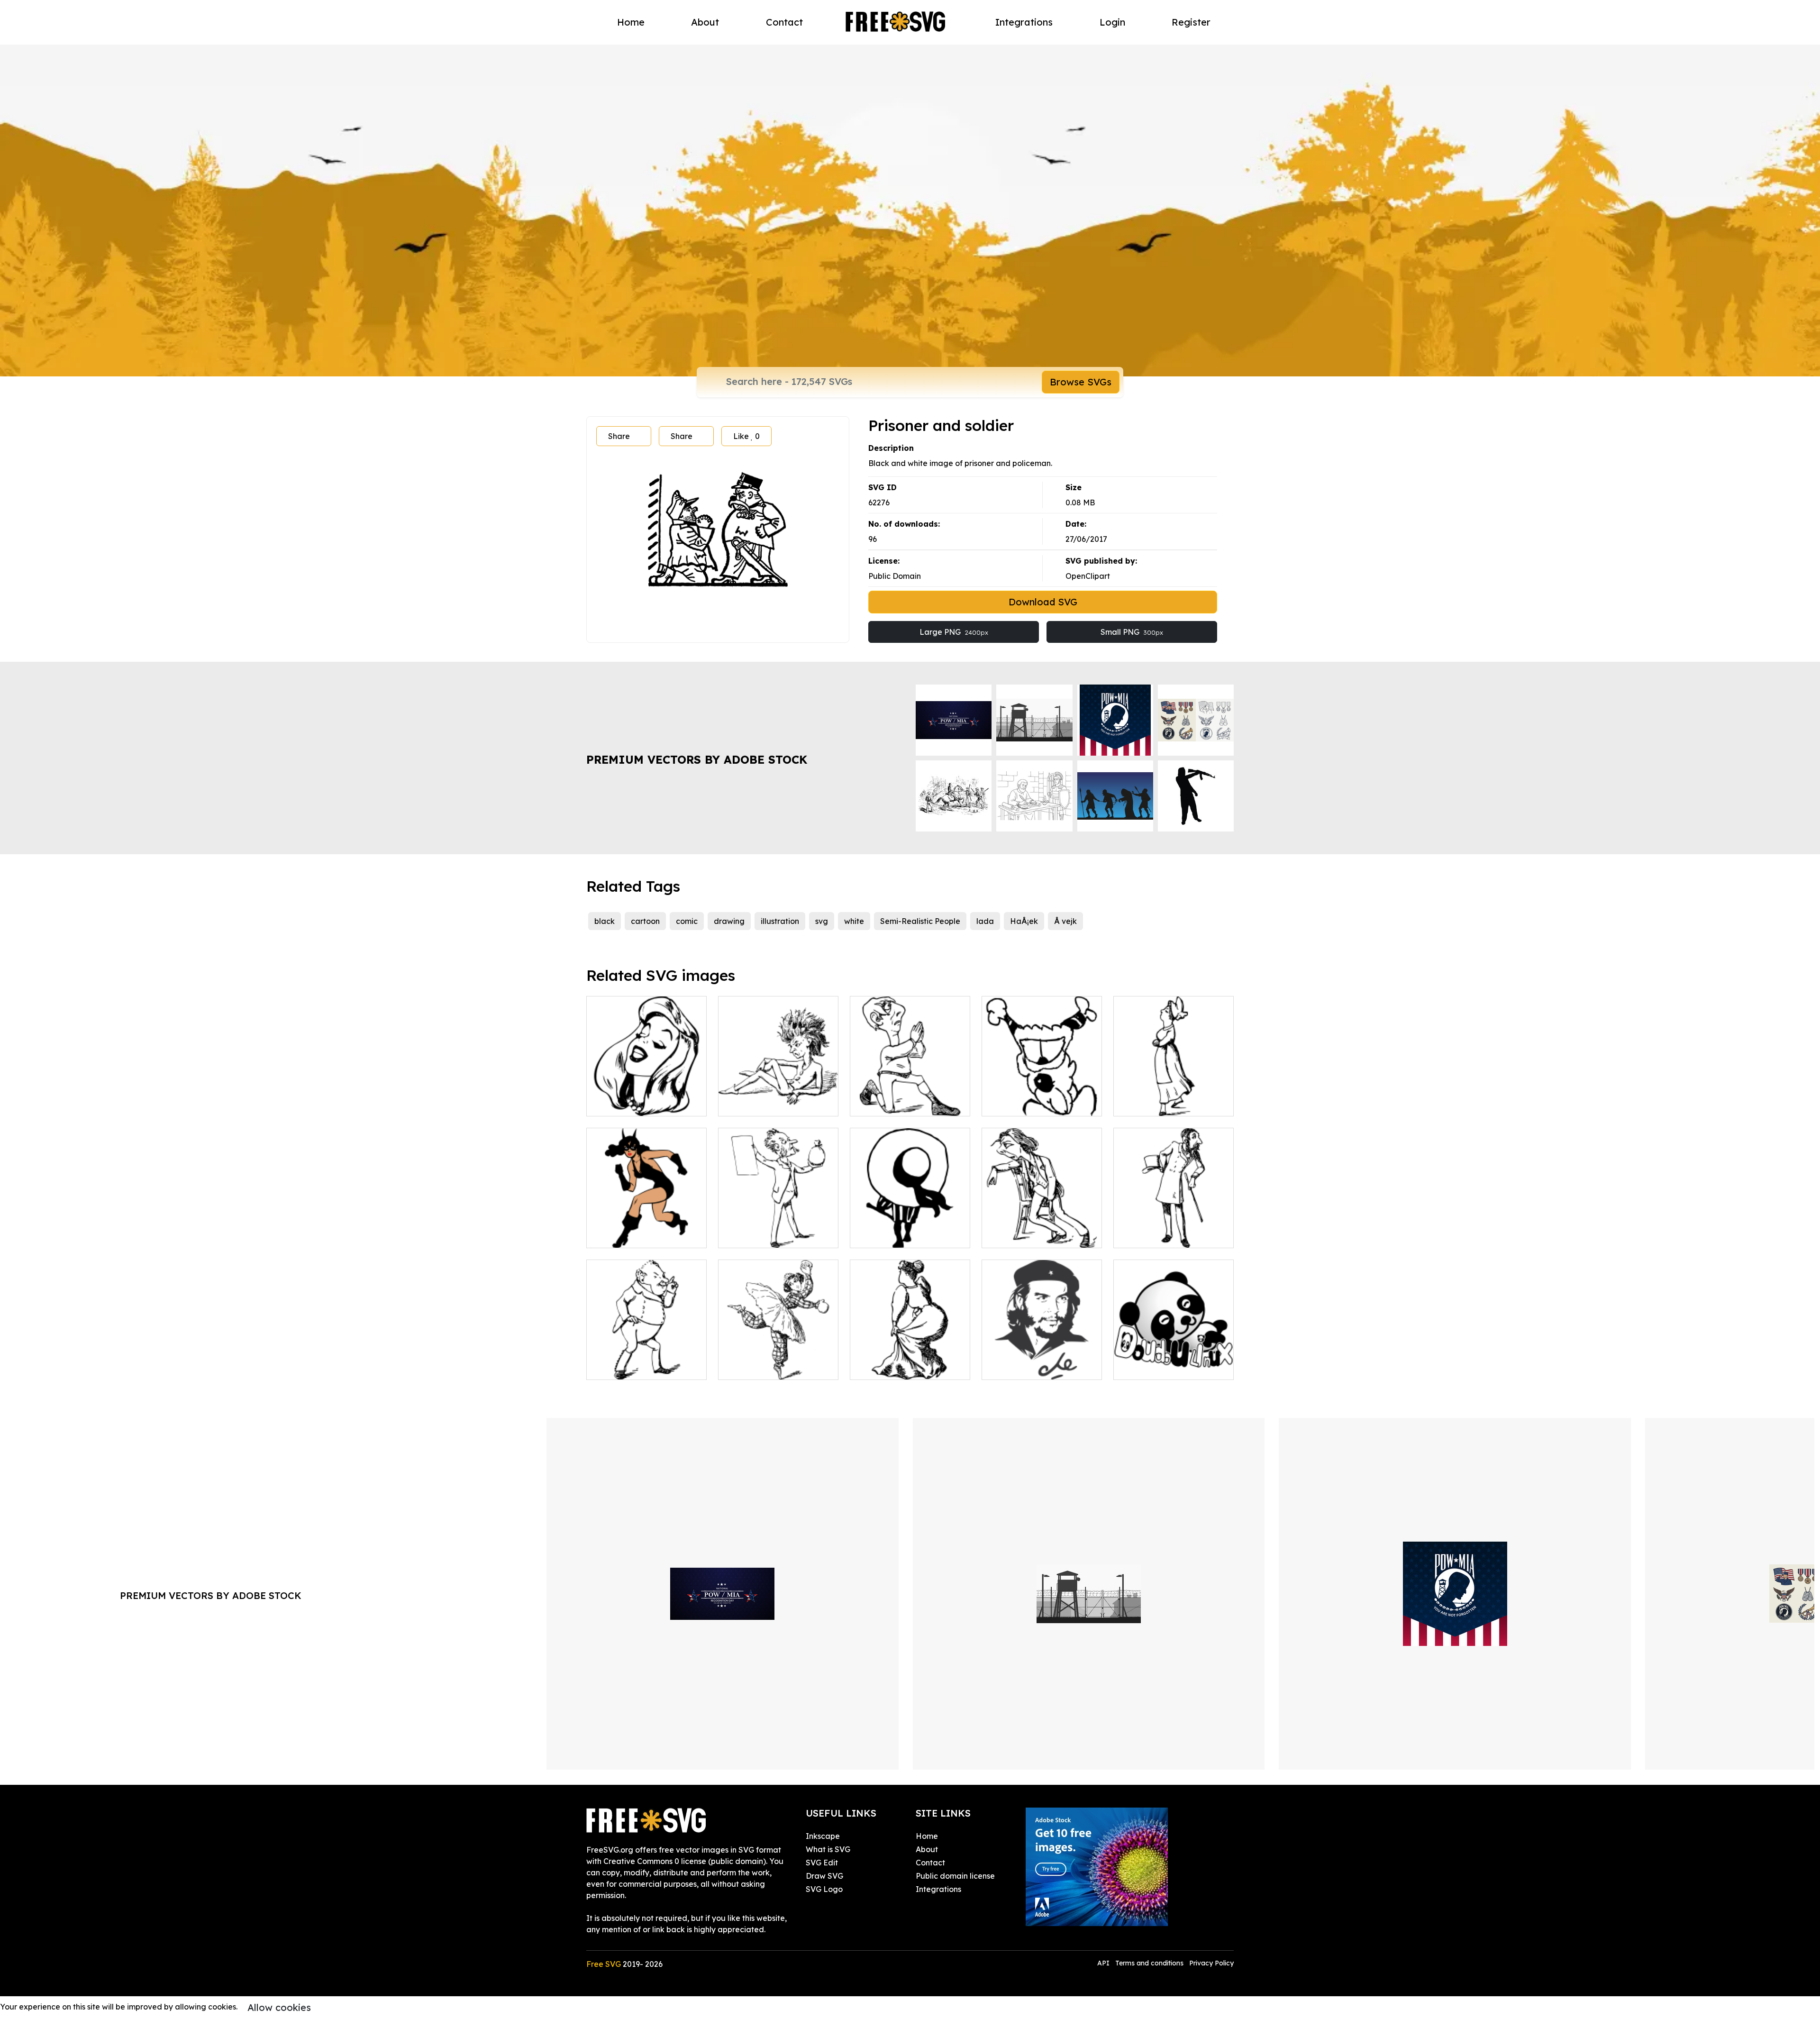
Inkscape (823, 1836)
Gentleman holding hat (1166, 1235)
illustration (780, 921)
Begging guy (884, 1103)
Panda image (1149, 1367)
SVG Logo (824, 1889)
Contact (784, 22)
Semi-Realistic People (920, 921)
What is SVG (828, 1849)
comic (687, 921)
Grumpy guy (751, 1103)
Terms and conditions (1149, 1963)
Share (619, 436)
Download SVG (1043, 602)
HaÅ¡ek (1024, 921)
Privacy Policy (1211, 1963)
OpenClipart (1088, 576)
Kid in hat (878, 1235)
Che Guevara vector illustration (1042, 1361)
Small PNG (1132, 632)
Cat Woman (619, 1235)
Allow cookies (279, 2007)
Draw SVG (824, 1876)
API (1104, 1963)
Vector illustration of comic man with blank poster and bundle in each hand (778, 1224)
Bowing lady (883, 1367)
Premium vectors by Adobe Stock (697, 759)
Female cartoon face (636, 1103)
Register (1191, 22)
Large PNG (954, 632)
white (854, 921)
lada (985, 921)
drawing (729, 921)
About (705, 22)
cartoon (645, 921)
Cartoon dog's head (1028, 1103)
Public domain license (955, 1876)
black (605, 921)
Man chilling (1014, 1235)
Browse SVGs (1081, 382)
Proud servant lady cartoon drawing (1174, 1097)
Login (1112, 22)
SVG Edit (822, 1863)
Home (631, 22)
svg (822, 921)
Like (746, 436)
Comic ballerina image (770, 1367)
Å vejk (1065, 921)
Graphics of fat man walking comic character (646, 1361)
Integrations (1024, 22)
